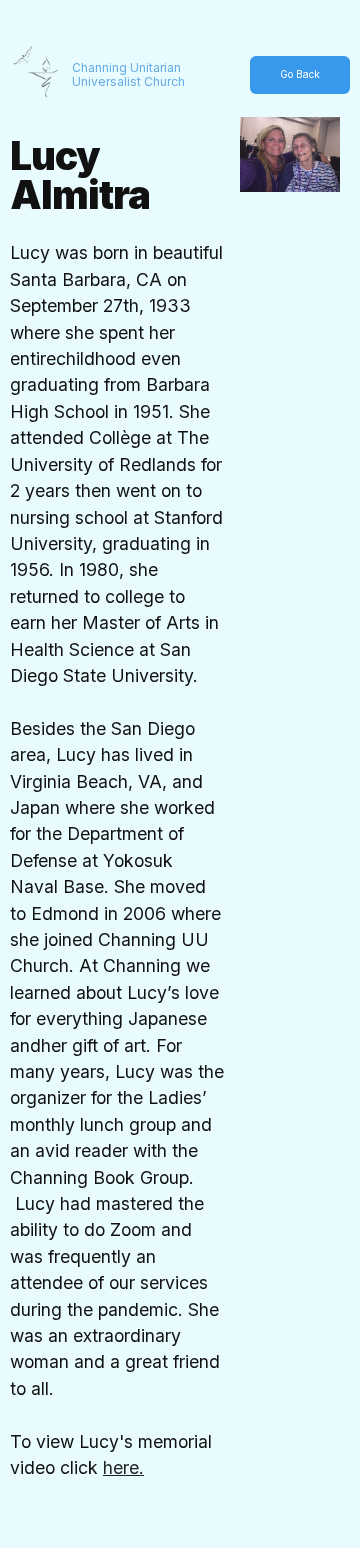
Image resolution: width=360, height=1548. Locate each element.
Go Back (300, 74)
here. (123, 1467)
